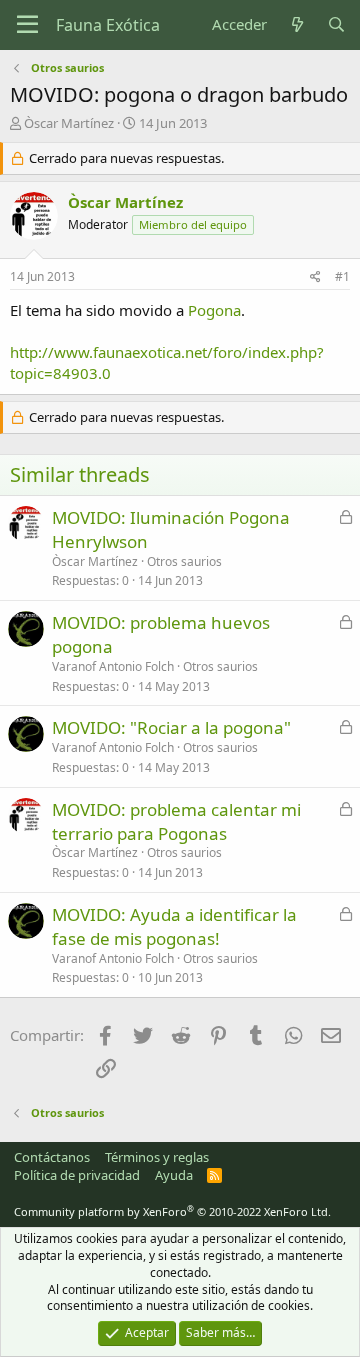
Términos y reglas (157, 1157)
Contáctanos (52, 1157)
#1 (342, 276)
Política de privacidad (77, 1175)
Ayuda (174, 1175)
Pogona (214, 310)
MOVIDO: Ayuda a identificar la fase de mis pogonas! (174, 926)
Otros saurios (184, 561)
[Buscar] (336, 24)
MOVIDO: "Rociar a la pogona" (171, 727)
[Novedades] (296, 24)
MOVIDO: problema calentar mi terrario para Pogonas (176, 821)
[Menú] (27, 25)
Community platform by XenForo (172, 1211)
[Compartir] (315, 277)
